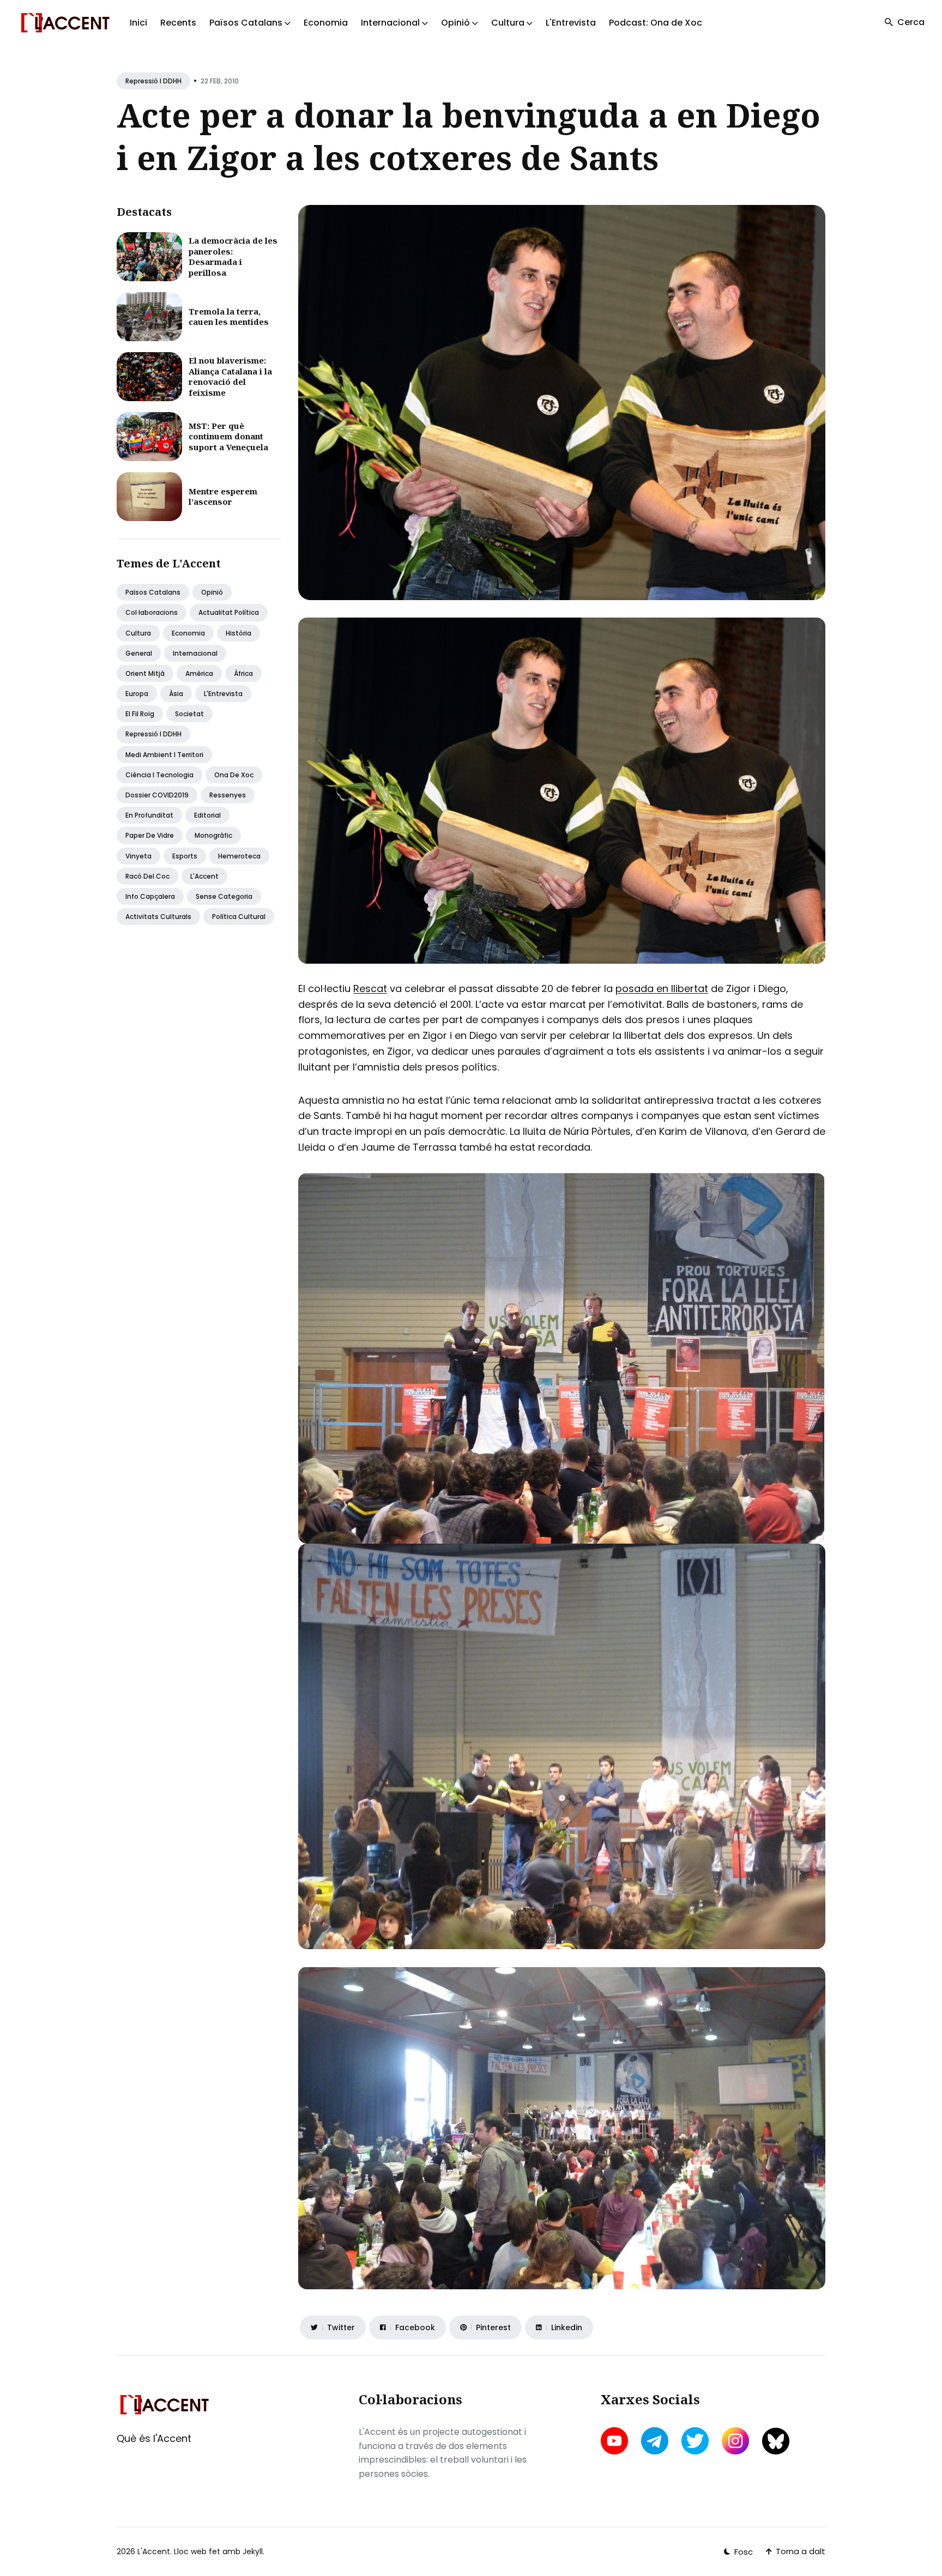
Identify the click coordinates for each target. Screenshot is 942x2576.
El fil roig (140, 714)
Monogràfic (213, 835)
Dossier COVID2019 (157, 795)
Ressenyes (228, 795)
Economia (326, 23)
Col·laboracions (152, 612)
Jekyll (253, 2551)
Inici (138, 23)
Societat (189, 714)
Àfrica (243, 673)
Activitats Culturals (158, 917)
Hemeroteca (239, 856)
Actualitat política (229, 612)
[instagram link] (735, 2441)
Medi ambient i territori (164, 755)
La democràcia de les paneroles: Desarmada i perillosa (233, 256)
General (139, 653)
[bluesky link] (776, 2441)
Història (238, 633)
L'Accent (204, 876)
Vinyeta (138, 856)
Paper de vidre (150, 835)
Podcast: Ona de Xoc (656, 23)
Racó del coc (147, 876)
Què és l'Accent (154, 2438)
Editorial (207, 815)
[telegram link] (655, 2441)
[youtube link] (615, 2441)
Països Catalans (153, 592)
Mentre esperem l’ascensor (223, 497)
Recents (178, 23)
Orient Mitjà (145, 673)
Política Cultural (239, 917)
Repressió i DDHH (153, 81)
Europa (137, 694)
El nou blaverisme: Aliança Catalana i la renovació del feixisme (230, 376)
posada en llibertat (662, 988)
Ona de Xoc (234, 775)
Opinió (212, 592)
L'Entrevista (571, 23)
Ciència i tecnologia (159, 775)
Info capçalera (150, 896)
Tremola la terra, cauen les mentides (229, 317)
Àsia (176, 694)
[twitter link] (695, 2441)
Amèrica (199, 673)
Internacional (195, 653)
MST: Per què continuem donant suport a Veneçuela (228, 436)
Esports (185, 856)
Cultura (138, 633)
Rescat (370, 988)
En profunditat (149, 815)
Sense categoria (224, 896)
